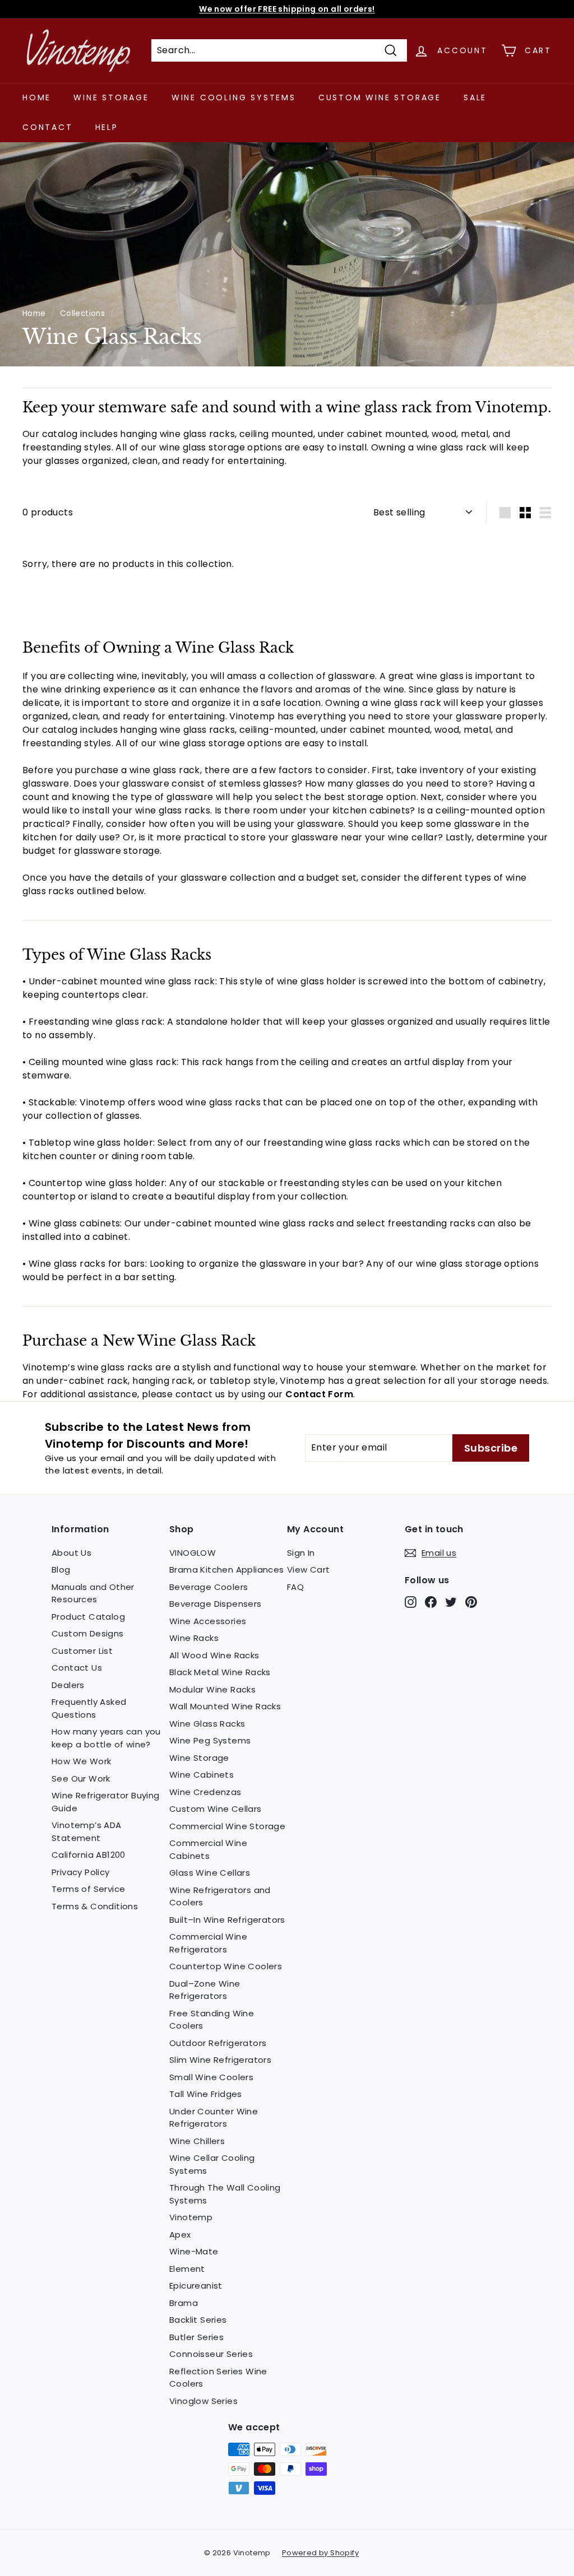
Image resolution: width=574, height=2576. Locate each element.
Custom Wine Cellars (216, 1809)
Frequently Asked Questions (89, 1708)
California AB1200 (89, 1855)
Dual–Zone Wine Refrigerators (205, 1990)
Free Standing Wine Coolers (212, 2020)
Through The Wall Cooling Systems (225, 2194)
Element (187, 2269)
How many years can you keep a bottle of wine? (106, 1738)
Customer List (82, 1651)
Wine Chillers (197, 2141)
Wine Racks (194, 1638)
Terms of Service (88, 1889)
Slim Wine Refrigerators (220, 2060)
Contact (48, 127)
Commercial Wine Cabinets (208, 1849)
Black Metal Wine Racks (220, 1672)
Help (107, 127)
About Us (71, 1553)
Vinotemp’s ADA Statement (87, 1831)
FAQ (295, 1587)
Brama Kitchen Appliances (227, 1570)
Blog (61, 1570)
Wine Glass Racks (207, 1724)
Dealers (68, 1685)
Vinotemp (191, 2217)
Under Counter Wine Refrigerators (214, 2118)
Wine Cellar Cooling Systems (212, 2164)
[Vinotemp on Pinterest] (471, 1602)
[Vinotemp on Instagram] (411, 1602)
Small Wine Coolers (211, 2077)
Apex (180, 2235)
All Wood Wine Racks (214, 1655)
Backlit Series (198, 2320)
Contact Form (319, 1394)
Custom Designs (88, 1633)
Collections (82, 313)
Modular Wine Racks (212, 1689)
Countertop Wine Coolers (226, 1966)
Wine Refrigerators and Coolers (220, 1896)
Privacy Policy (81, 1872)
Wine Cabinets (202, 1775)
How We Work (81, 1761)
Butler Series (196, 2337)
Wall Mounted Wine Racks (225, 1706)
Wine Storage (111, 97)
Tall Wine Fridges (206, 2094)
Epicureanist (196, 2286)
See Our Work (81, 1778)
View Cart (309, 1570)
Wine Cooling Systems (234, 97)
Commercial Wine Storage (227, 1826)
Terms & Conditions (95, 1906)
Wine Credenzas (205, 1792)
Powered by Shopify (320, 2553)
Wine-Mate (194, 2251)
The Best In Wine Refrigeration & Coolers (287, 9)
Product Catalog (88, 1617)
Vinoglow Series (203, 2401)
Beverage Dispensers (216, 1604)
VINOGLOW (193, 1553)
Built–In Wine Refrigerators (227, 1920)
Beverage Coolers (209, 1587)
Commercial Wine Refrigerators (208, 1943)
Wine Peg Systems (210, 1740)
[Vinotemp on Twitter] (451, 1602)
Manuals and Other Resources (93, 1593)
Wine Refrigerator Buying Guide (106, 1802)
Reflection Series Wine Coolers (218, 2378)
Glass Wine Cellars (210, 1873)
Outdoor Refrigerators (218, 2043)
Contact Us (77, 1668)
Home (37, 97)
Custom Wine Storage (380, 97)
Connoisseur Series (211, 2354)
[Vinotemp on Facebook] (431, 1602)
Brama (184, 2303)
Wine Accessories (208, 1621)
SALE (475, 97)
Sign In (301, 1553)
